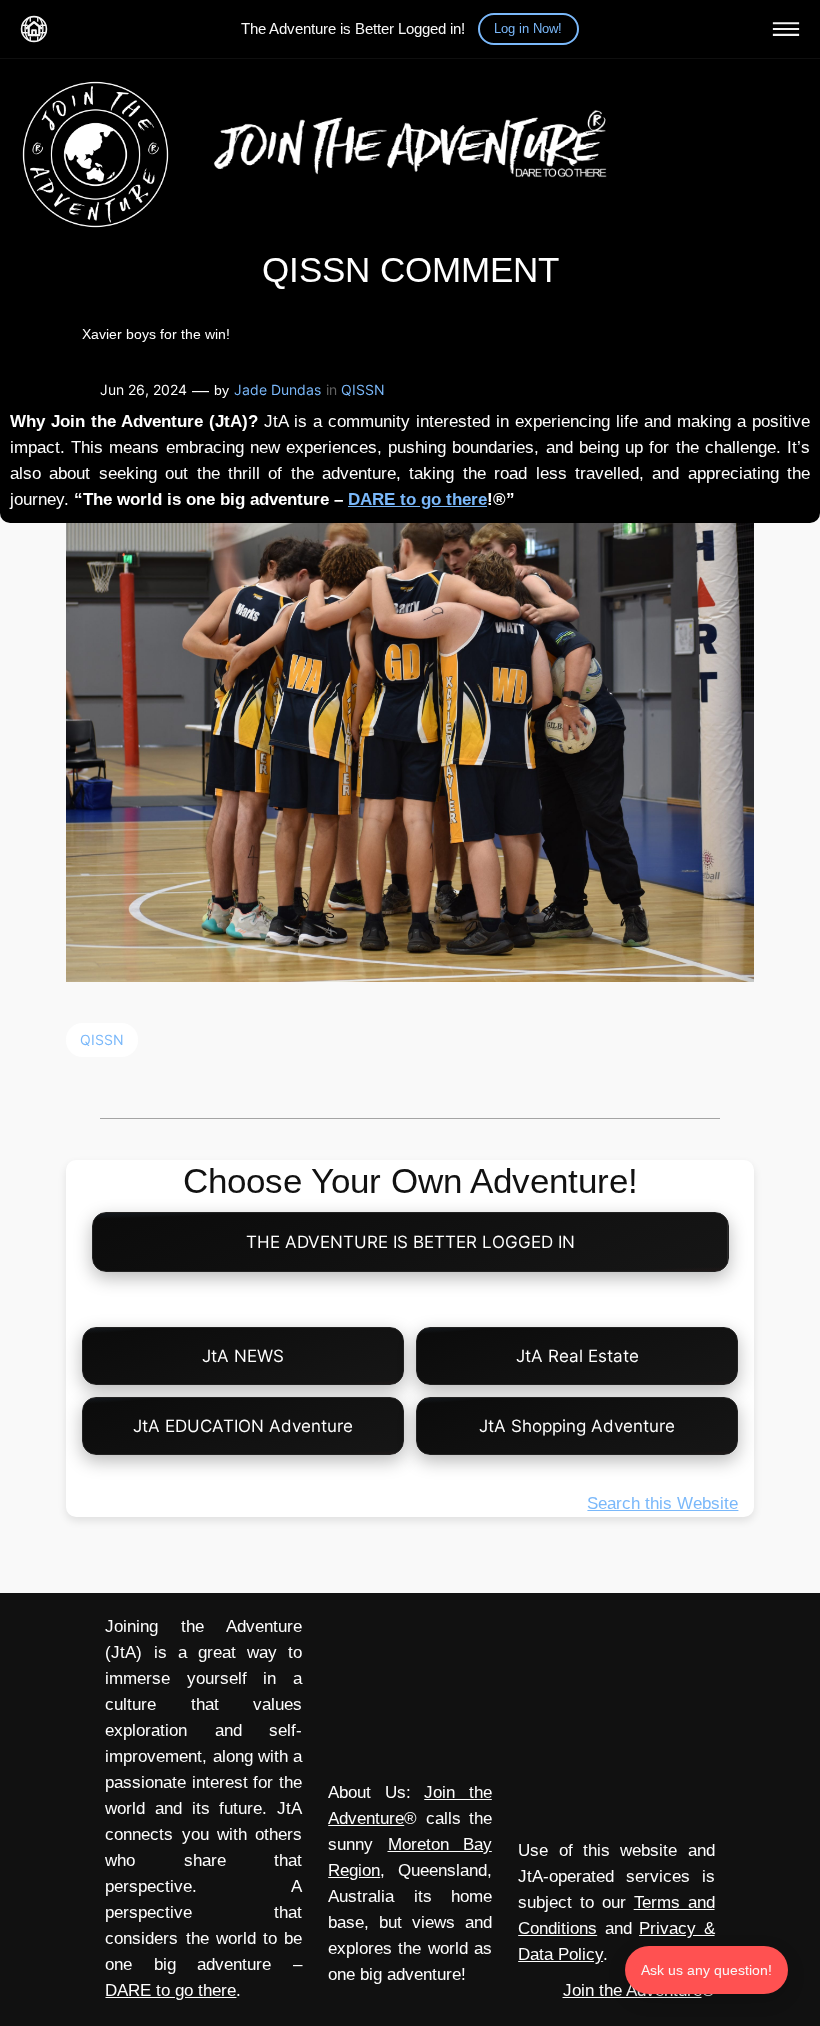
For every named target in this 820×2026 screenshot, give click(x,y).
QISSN (363, 389)
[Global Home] (34, 29)
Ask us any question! (706, 1970)
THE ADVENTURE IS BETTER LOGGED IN (410, 1242)
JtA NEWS (243, 1356)
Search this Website (662, 1503)
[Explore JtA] (786, 29)
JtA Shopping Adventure (577, 1426)
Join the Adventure (632, 1990)
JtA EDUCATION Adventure (243, 1426)
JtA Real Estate (577, 1356)
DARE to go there (417, 499)
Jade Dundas (277, 389)
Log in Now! (528, 28)
